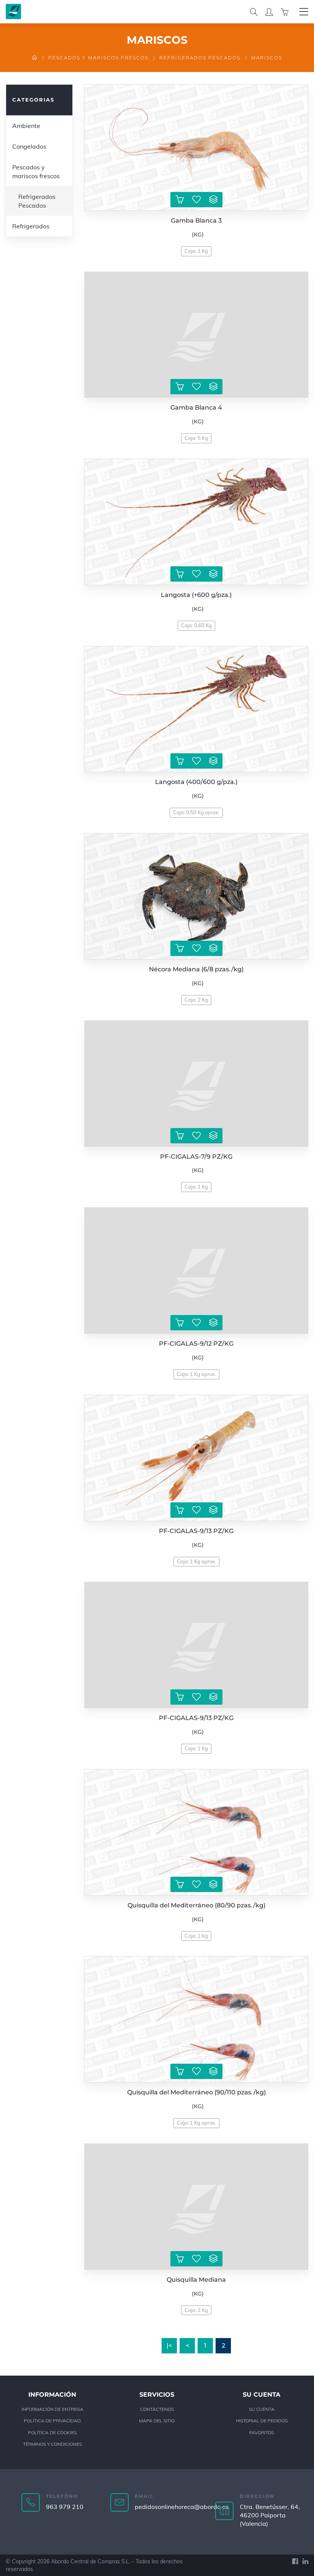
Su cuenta (262, 2409)
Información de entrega (52, 2409)
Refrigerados (31, 226)
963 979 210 (65, 2507)
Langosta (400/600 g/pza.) (196, 782)
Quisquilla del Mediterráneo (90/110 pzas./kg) (196, 2092)
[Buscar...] (254, 11)
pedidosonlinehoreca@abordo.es (182, 2507)
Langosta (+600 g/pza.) (196, 595)
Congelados (29, 146)
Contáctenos (157, 2409)
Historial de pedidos (262, 2421)
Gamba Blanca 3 (196, 221)
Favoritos (262, 2433)
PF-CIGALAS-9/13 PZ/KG (196, 1531)
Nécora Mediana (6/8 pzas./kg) (196, 969)
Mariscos (267, 58)
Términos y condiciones (52, 2444)
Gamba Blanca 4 (196, 407)
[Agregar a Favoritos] (196, 200)
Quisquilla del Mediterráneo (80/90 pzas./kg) (196, 1905)
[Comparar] (213, 200)
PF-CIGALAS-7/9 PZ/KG (196, 1157)
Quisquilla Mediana (196, 2280)
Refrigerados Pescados (200, 58)
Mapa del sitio (157, 2421)
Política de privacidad (52, 2421)
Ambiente (26, 126)
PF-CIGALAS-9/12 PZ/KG (196, 1344)
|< (169, 2346)
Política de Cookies (52, 2433)
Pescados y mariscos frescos (98, 58)
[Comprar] (180, 200)
